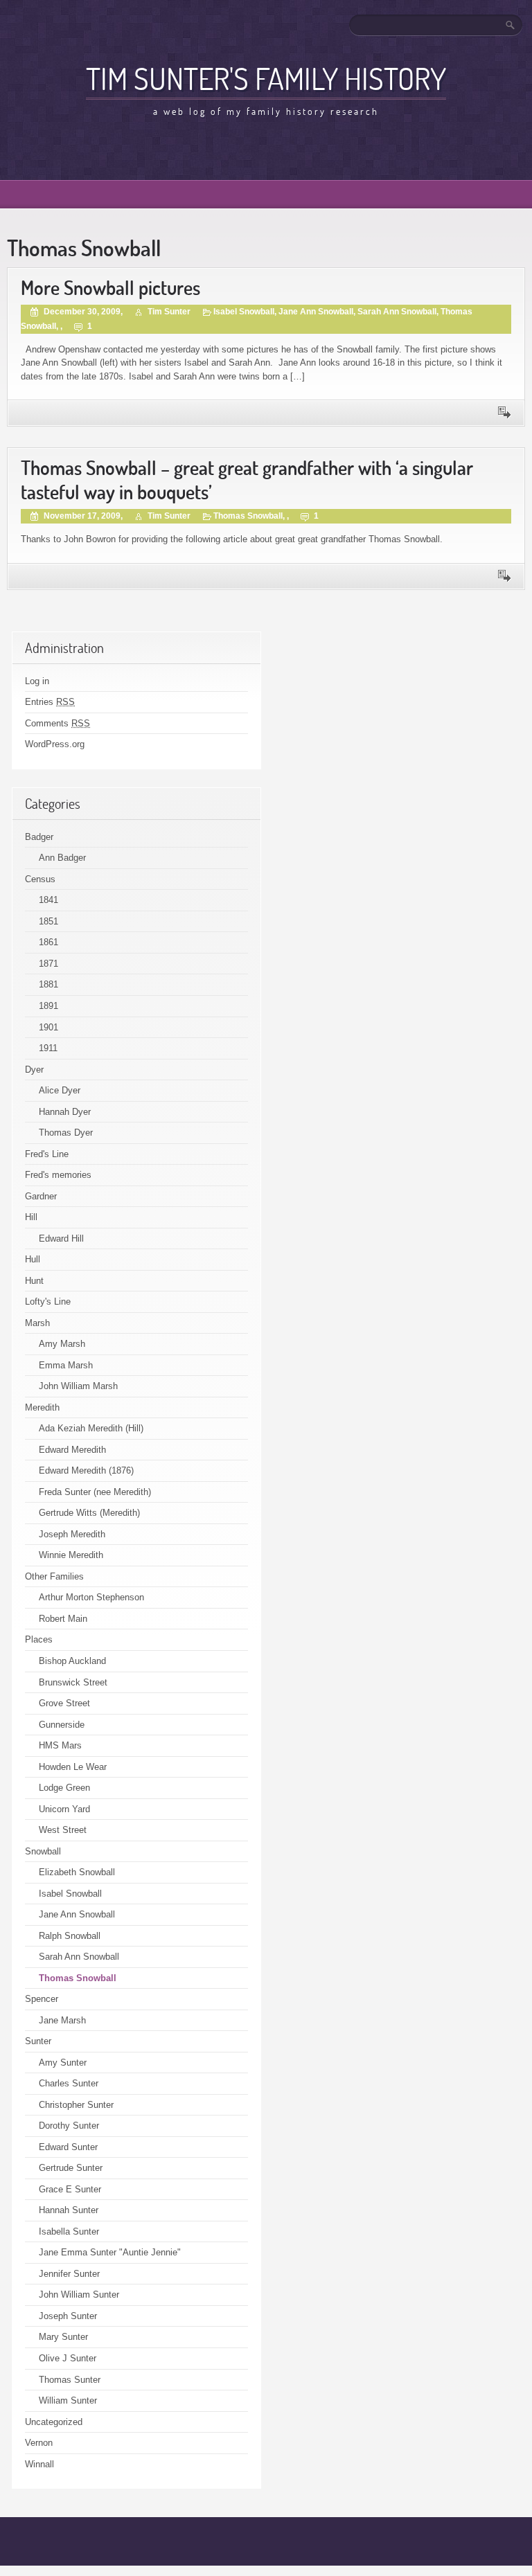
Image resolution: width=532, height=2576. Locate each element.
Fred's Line (47, 1154)
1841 (48, 900)
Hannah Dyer (65, 1112)
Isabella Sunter (69, 2231)
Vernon (39, 2443)
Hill (31, 1217)
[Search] (511, 25)
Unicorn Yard (64, 1809)
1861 (48, 942)
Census (40, 879)
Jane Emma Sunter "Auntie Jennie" (110, 2252)
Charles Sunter (69, 2083)
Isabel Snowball (244, 312)
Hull (33, 1259)
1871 (48, 964)
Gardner (41, 1196)
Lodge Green (64, 1788)
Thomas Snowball (248, 516)
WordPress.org (55, 744)
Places (39, 1639)
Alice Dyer (60, 1090)
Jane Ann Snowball (316, 312)
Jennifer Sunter (69, 2274)
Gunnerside (62, 1725)
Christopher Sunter (76, 2105)
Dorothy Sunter (69, 2126)
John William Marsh (78, 1386)
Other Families (54, 1576)
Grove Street (64, 1703)
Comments (57, 723)
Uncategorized (54, 2422)
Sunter (38, 2041)
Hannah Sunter (69, 2210)
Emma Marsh (66, 1365)
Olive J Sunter (68, 2358)
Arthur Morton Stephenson (91, 1597)
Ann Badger (62, 858)
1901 (48, 1027)
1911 (48, 1048)
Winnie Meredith (71, 1555)
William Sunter (68, 2400)
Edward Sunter (68, 2147)
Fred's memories (58, 1175)
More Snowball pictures (110, 288)
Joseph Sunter (68, 2316)
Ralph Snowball (70, 1936)
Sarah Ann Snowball (397, 312)
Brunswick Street (73, 1682)
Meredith (42, 1407)
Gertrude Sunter (71, 2168)
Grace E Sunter (70, 2189)
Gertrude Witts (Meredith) (89, 1513)
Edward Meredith (72, 1450)
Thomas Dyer (66, 1133)
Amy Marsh (62, 1344)
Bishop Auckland (72, 1661)
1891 (48, 1006)
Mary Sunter (63, 2337)
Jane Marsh (62, 2020)
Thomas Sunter (70, 2380)
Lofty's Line (48, 1302)
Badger (39, 837)
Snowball (43, 1851)
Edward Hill (61, 1238)
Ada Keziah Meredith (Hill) (91, 1428)
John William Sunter (79, 2295)
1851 (48, 921)
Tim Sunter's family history (266, 78)
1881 (48, 984)
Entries (50, 702)
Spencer (42, 1999)
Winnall (39, 2464)
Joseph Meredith (72, 1534)
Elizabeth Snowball (77, 1872)
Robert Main (63, 1619)
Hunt (34, 1281)
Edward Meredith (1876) (86, 1470)
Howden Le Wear (73, 1767)
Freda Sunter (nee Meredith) (95, 1492)
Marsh (37, 1323)
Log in (37, 681)
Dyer (34, 1070)
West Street (63, 1830)
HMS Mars (60, 1745)
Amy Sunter (63, 2063)
